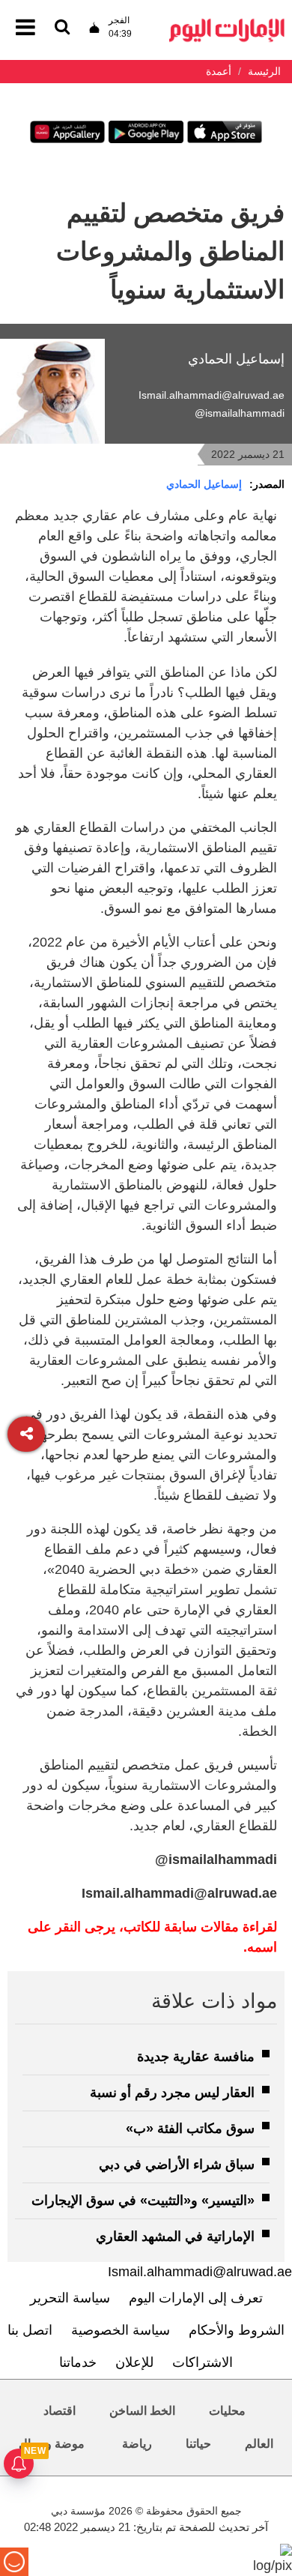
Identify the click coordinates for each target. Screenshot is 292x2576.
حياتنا (198, 2444)
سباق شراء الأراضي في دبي (177, 2165)
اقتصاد (60, 2411)
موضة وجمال (52, 2444)
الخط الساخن (142, 2411)
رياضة (137, 2444)
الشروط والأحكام (237, 2330)
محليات (227, 2411)
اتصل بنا (30, 2330)
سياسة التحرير (70, 2298)
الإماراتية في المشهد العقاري (175, 2236)
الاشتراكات (203, 2362)
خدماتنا (78, 2362)
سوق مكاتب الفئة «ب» (190, 2129)
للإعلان (134, 2362)
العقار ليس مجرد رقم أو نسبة (172, 2093)
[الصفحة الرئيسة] (227, 23)
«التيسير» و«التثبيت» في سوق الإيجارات (143, 2201)
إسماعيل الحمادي (204, 484)
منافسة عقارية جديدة (196, 2057)
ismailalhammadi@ (240, 413)
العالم (259, 2444)
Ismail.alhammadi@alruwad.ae (212, 395)
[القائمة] (62, 28)
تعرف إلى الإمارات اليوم (196, 2298)
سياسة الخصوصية (121, 2330)
